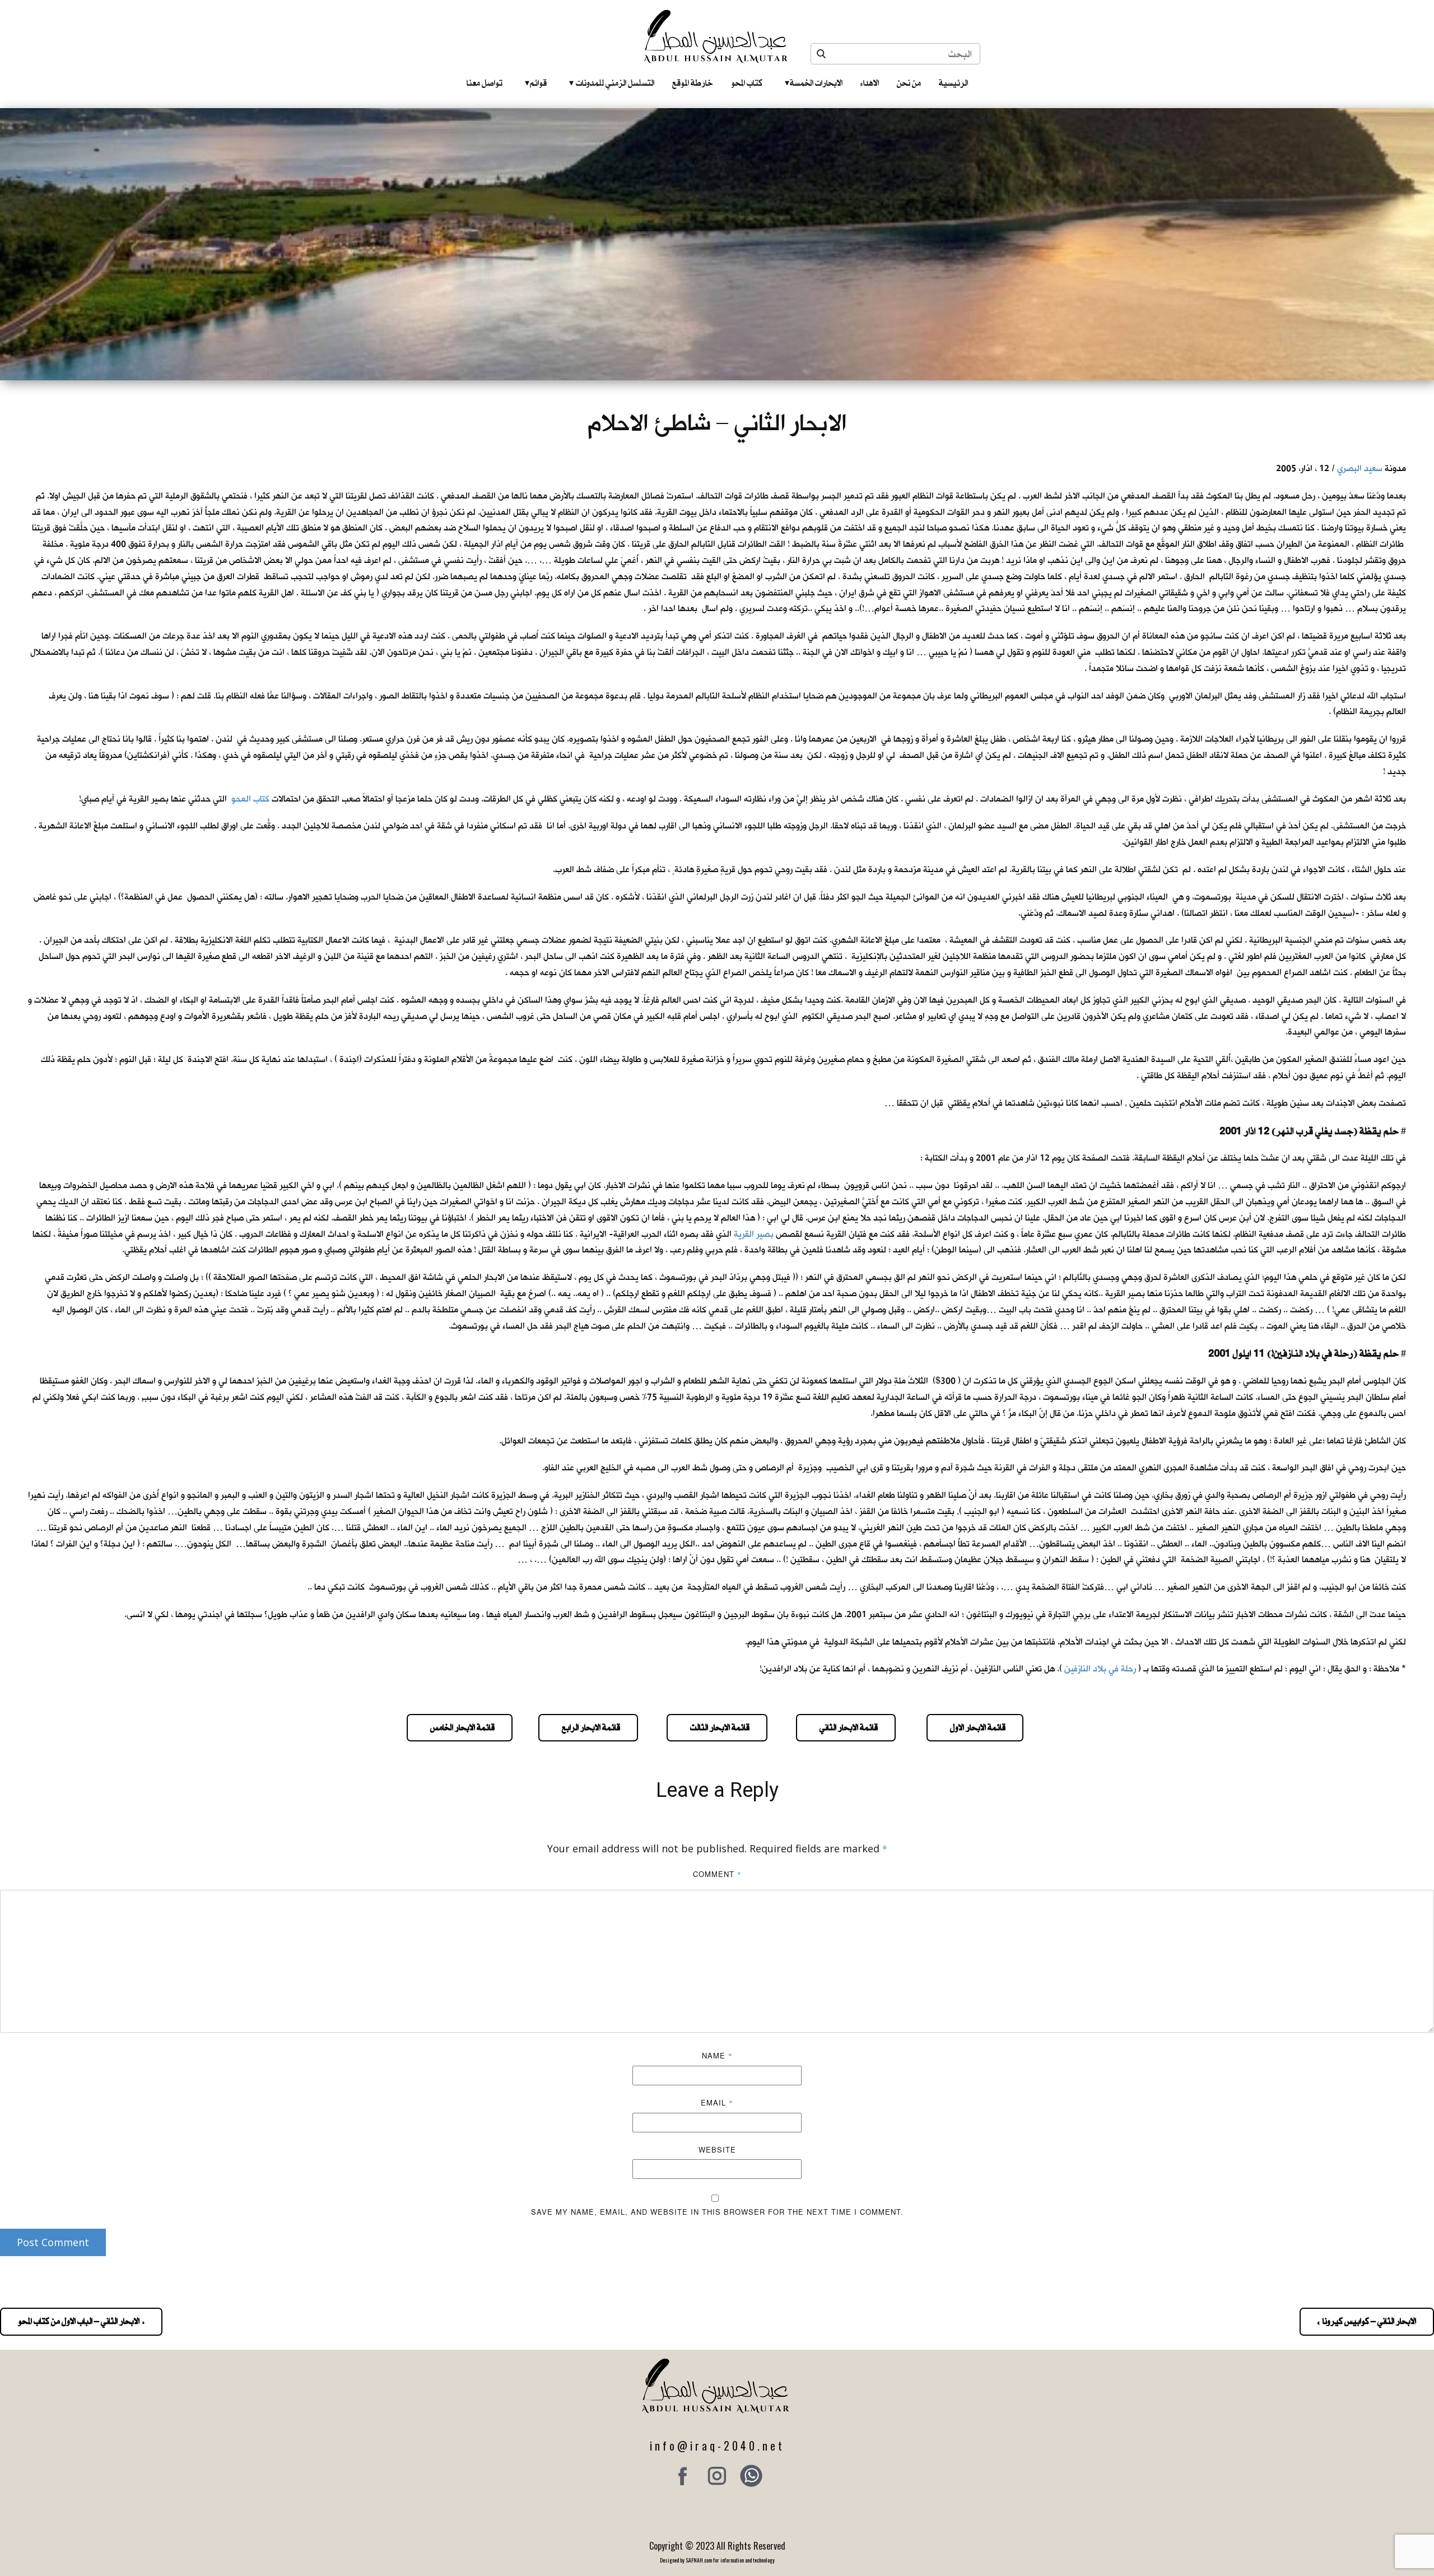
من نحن (909, 83)
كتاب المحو (747, 83)
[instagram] (717, 2476)
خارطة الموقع (693, 83)
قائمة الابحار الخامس (460, 1727)
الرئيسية (953, 83)
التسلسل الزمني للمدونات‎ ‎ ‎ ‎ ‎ (612, 83)
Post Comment (53, 2242)
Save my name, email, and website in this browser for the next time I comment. (717, 2212)
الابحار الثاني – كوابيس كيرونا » (1367, 2321)
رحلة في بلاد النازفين (1100, 1669)
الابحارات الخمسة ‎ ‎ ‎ (814, 83)
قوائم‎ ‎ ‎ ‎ (536, 83)
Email (717, 2102)
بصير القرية (754, 1234)
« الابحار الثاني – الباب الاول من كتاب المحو (81, 2321)
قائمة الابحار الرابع (588, 1727)
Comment (717, 1874)
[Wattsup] (751, 2476)
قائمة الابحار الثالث (717, 1727)
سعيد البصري (1360, 469)
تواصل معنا (485, 83)
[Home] (717, 36)
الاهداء (870, 83)
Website (717, 2149)
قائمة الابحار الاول (975, 1727)
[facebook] (683, 2476)
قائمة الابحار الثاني (846, 1727)
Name (717, 2055)
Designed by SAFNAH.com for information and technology (717, 2560)
